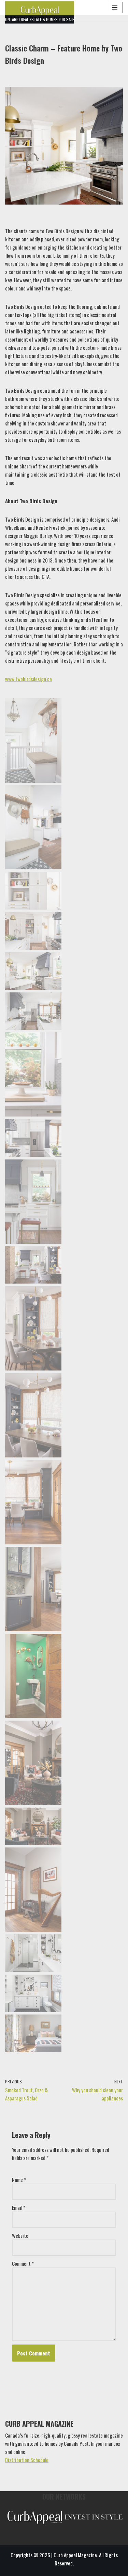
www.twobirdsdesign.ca (29, 679)
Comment (23, 2263)
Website (20, 2235)
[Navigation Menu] (115, 8)
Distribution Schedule (27, 2460)
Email (19, 2207)
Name (19, 2180)
